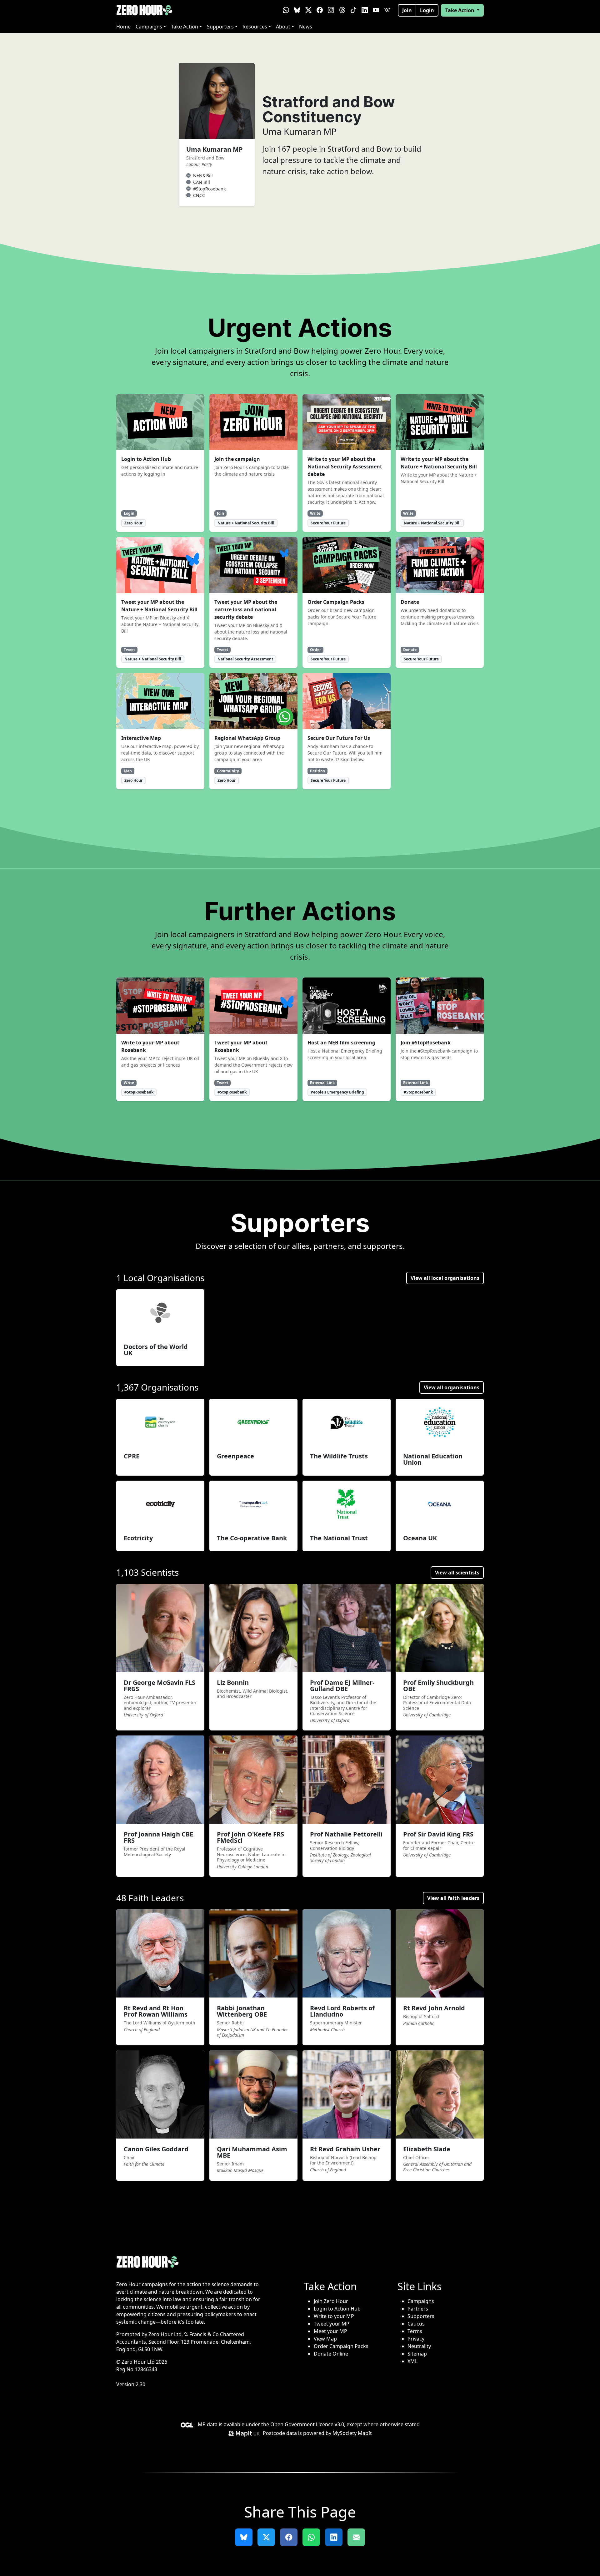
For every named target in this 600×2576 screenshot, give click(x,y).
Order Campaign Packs (341, 2346)
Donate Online (331, 2354)
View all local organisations (445, 1278)
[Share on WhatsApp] (311, 2537)
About (283, 27)
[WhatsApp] (286, 10)
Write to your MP (334, 2316)
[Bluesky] (297, 10)
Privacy (416, 2339)
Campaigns (149, 27)
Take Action (185, 27)
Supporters (220, 27)
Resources (255, 27)
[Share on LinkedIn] (334, 2537)
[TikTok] (353, 10)
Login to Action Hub (337, 2309)
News (306, 27)
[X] (308, 10)
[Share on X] (266, 2537)
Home (123, 27)
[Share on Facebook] (289, 2537)
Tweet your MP (332, 2324)
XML (412, 2361)
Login (427, 10)
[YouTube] (376, 10)
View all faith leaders (453, 1898)
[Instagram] (331, 10)
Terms (415, 2331)
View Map (325, 2339)
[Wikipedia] (387, 10)
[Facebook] (320, 10)
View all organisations (452, 1387)
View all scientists (457, 1573)
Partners (418, 2309)
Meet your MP (330, 2331)
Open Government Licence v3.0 (307, 2424)
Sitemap (417, 2354)
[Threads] (342, 10)
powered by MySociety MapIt (337, 2433)
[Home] (144, 10)
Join (407, 10)
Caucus (416, 2324)
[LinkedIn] (365, 10)
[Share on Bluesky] (244, 2537)
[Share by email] (356, 2537)
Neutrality (419, 2346)
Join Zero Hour (331, 2301)
